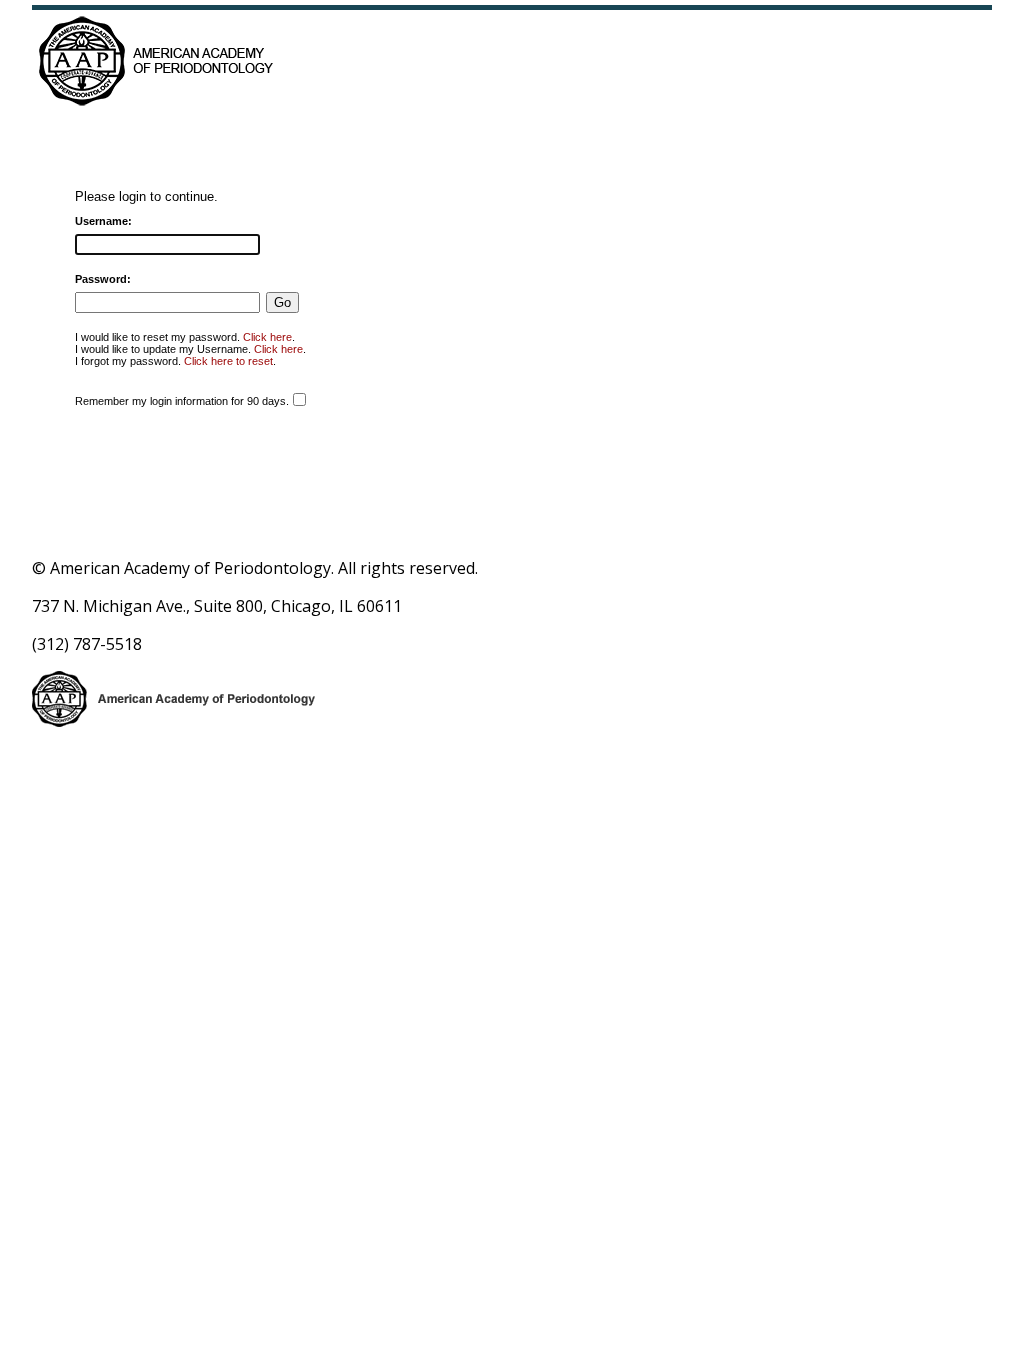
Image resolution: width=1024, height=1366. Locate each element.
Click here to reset (228, 361)
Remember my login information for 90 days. (182, 401)
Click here (267, 337)
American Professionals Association (244, 59)
